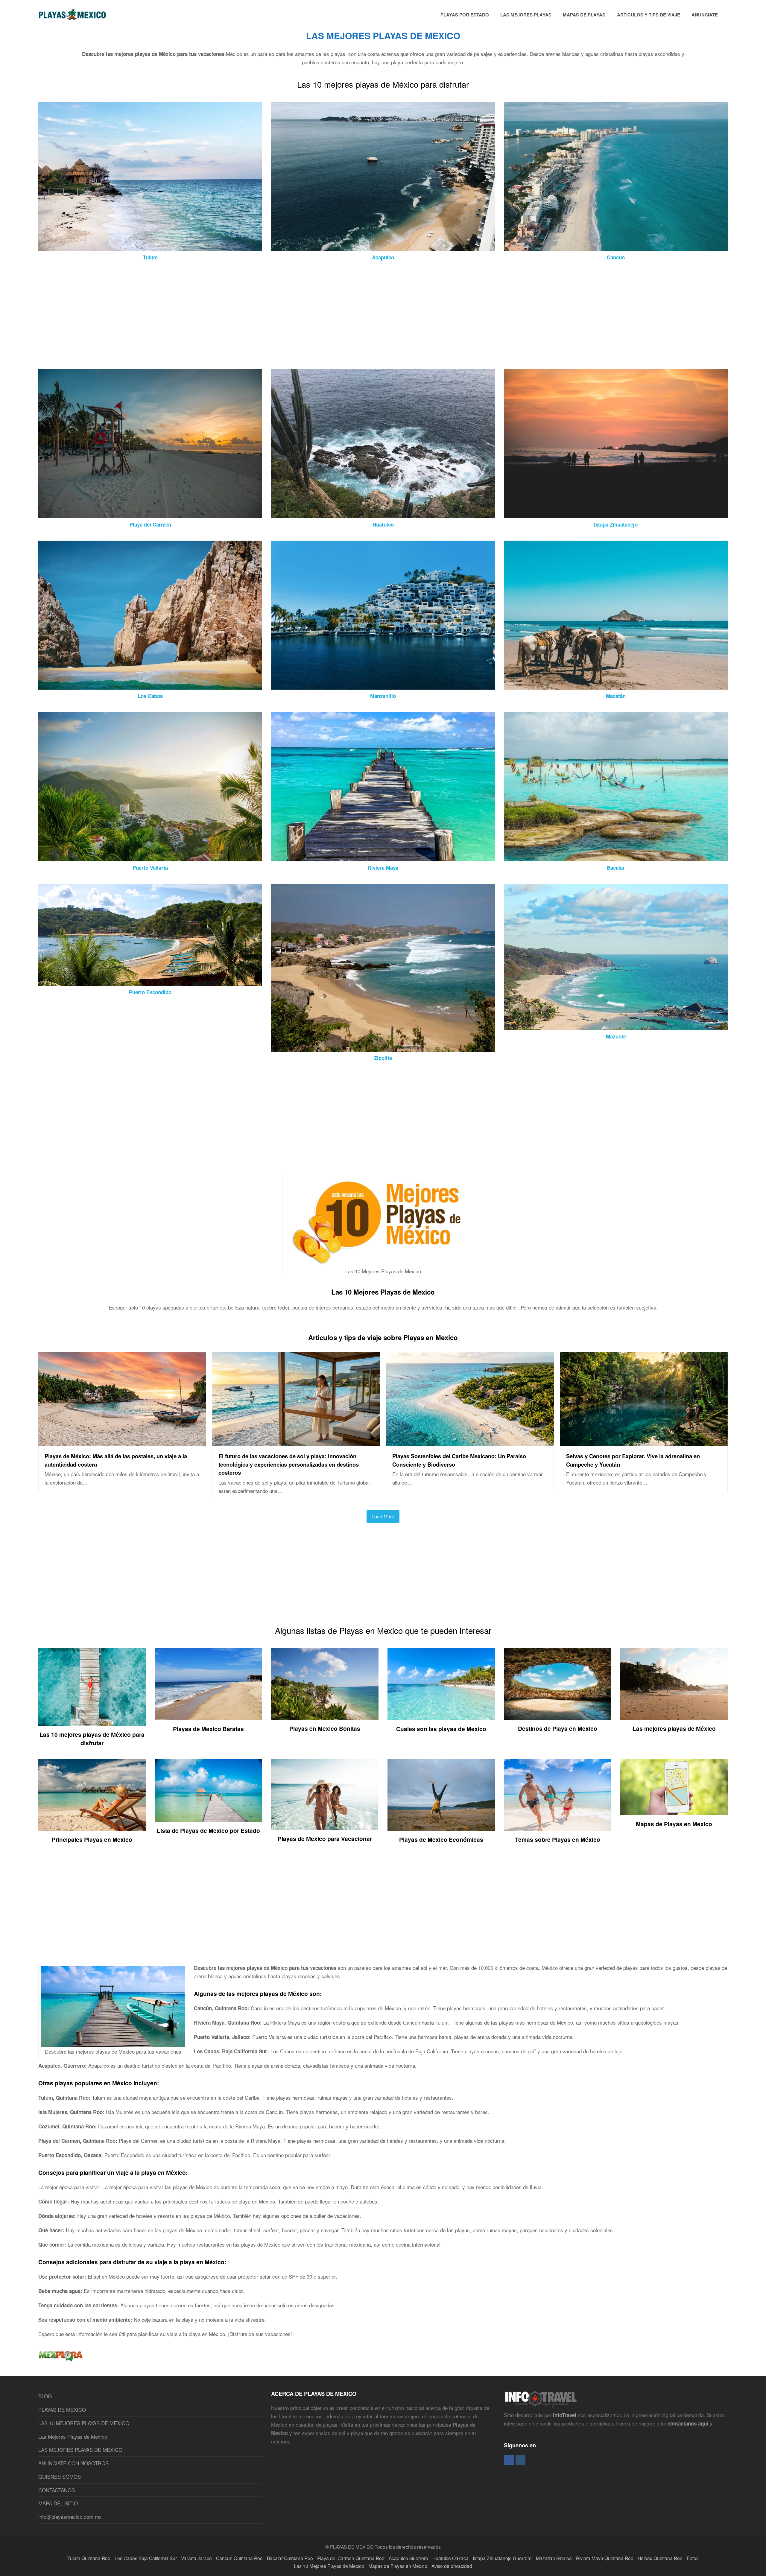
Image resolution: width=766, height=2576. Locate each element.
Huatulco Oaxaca (450, 2558)
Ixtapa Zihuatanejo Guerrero (502, 2558)
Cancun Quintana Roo (239, 2558)
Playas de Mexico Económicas (441, 1839)
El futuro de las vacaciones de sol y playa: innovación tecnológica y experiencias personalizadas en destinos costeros (289, 1464)
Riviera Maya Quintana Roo (605, 2558)
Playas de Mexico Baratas (208, 1729)
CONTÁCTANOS (57, 2490)
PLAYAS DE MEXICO (62, 2410)
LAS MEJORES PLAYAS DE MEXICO (80, 2450)
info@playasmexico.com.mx (70, 2517)
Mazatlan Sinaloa (554, 2558)
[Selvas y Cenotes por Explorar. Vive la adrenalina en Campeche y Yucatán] (644, 1441)
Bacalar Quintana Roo (290, 2558)
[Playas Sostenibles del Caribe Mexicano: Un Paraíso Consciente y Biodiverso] (470, 1441)
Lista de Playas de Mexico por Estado (208, 1830)
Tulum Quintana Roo (89, 2558)
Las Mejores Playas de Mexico (73, 2436)
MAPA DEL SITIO (58, 2503)
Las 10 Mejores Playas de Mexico (383, 1292)
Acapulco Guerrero (408, 2558)
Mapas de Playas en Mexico (674, 1824)
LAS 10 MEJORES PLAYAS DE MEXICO (84, 2423)
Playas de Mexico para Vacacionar (325, 1839)
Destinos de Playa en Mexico (558, 1728)
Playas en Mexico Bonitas (325, 1728)
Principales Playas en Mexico (92, 1839)
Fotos (693, 2558)
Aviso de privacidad (452, 2566)
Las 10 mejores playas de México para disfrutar (92, 1739)
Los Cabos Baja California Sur (146, 2558)
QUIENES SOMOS (60, 2477)
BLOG (45, 2396)
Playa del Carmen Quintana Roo (351, 2558)
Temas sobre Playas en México (558, 1839)
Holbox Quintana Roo (660, 2558)
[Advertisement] (218, 315)
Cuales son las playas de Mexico (441, 1729)
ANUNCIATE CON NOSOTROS (73, 2463)
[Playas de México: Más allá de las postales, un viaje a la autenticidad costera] (122, 1441)
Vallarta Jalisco (196, 2558)
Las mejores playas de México (674, 1728)
